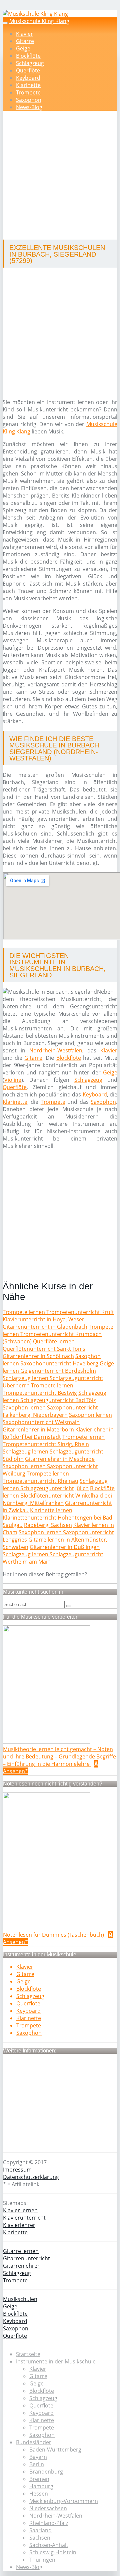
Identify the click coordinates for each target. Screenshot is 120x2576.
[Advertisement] (60, 176)
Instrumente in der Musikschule (56, 2361)
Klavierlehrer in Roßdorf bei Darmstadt (58, 1433)
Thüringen (42, 2560)
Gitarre (25, 41)
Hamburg (41, 2486)
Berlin (37, 2464)
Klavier (24, 34)
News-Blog (29, 107)
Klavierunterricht (24, 2218)
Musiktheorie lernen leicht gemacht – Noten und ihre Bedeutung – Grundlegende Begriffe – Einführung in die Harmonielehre (59, 1756)
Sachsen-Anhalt (49, 2545)
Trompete (28, 92)
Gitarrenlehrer (21, 2266)
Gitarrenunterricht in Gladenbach (45, 1327)
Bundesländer (34, 2442)
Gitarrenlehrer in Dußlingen (65, 1547)
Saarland (40, 2530)
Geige (23, 48)
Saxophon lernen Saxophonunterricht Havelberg (52, 1360)
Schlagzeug (30, 63)
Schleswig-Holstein (53, 2552)
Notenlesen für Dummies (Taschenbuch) (54, 1935)
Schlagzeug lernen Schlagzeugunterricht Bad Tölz (54, 1396)
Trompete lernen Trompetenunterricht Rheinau (40, 1477)
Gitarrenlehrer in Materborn (38, 1429)
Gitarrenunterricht (26, 2258)
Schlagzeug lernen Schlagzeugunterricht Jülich (55, 1485)
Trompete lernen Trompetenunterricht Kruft (58, 1312)
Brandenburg (46, 2472)
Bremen (39, 2479)
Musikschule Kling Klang (39, 21)
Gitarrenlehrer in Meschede (60, 1459)
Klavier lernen (20, 2210)
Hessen (39, 2494)
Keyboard (28, 78)
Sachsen (40, 2538)
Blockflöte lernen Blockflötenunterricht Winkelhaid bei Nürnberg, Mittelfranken (59, 1496)
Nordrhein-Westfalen (56, 1050)
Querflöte (28, 70)
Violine (13, 1080)
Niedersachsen (48, 2508)
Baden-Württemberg (55, 2450)
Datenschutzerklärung (31, 2177)
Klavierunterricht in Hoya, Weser (43, 1319)
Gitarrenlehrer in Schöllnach (38, 1356)
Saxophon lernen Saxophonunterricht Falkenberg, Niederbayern (50, 1411)
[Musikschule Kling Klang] (35, 14)
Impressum (17, 2170)
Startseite (28, 2354)
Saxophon (29, 100)
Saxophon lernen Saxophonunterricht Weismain (57, 1418)
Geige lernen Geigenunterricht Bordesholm (58, 1367)
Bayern (38, 2457)
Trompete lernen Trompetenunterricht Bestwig (40, 1389)
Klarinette (28, 85)
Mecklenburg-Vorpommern (64, 2501)
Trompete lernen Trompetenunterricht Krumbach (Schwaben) (58, 1334)
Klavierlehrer (19, 2225)
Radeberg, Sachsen (48, 1525)
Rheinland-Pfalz (49, 2523)
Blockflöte (28, 56)
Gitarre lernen (21, 2251)
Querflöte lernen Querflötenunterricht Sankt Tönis (44, 1345)
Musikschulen (20, 2299)
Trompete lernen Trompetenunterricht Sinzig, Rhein (54, 1440)
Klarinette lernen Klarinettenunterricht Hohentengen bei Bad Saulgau (57, 1518)
